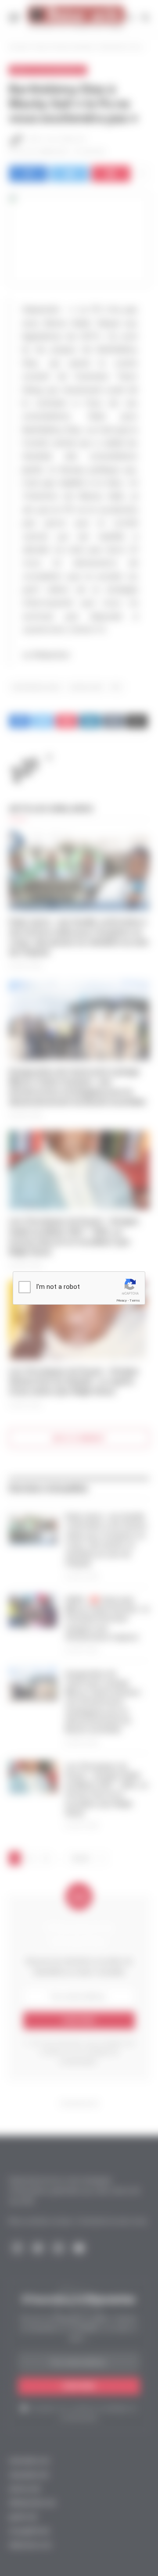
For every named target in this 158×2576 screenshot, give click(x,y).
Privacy (122, 1301)
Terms (135, 1301)
